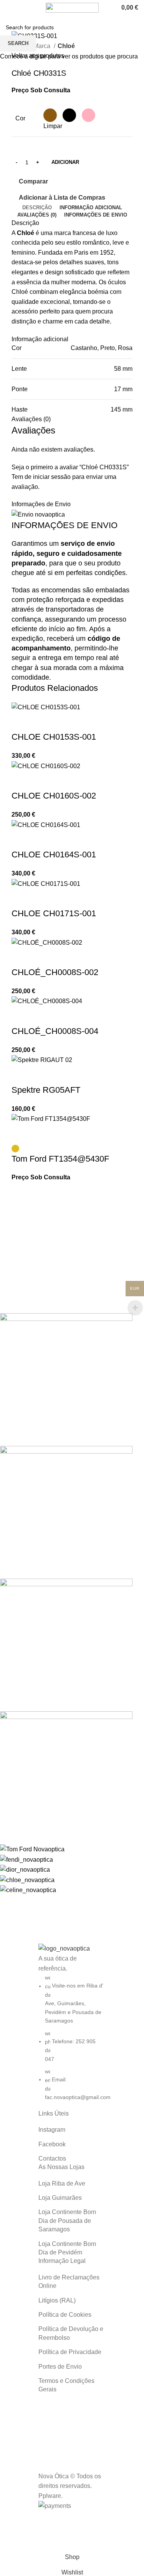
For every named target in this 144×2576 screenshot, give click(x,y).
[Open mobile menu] (9, 8)
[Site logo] (72, 7)
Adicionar (65, 162)
